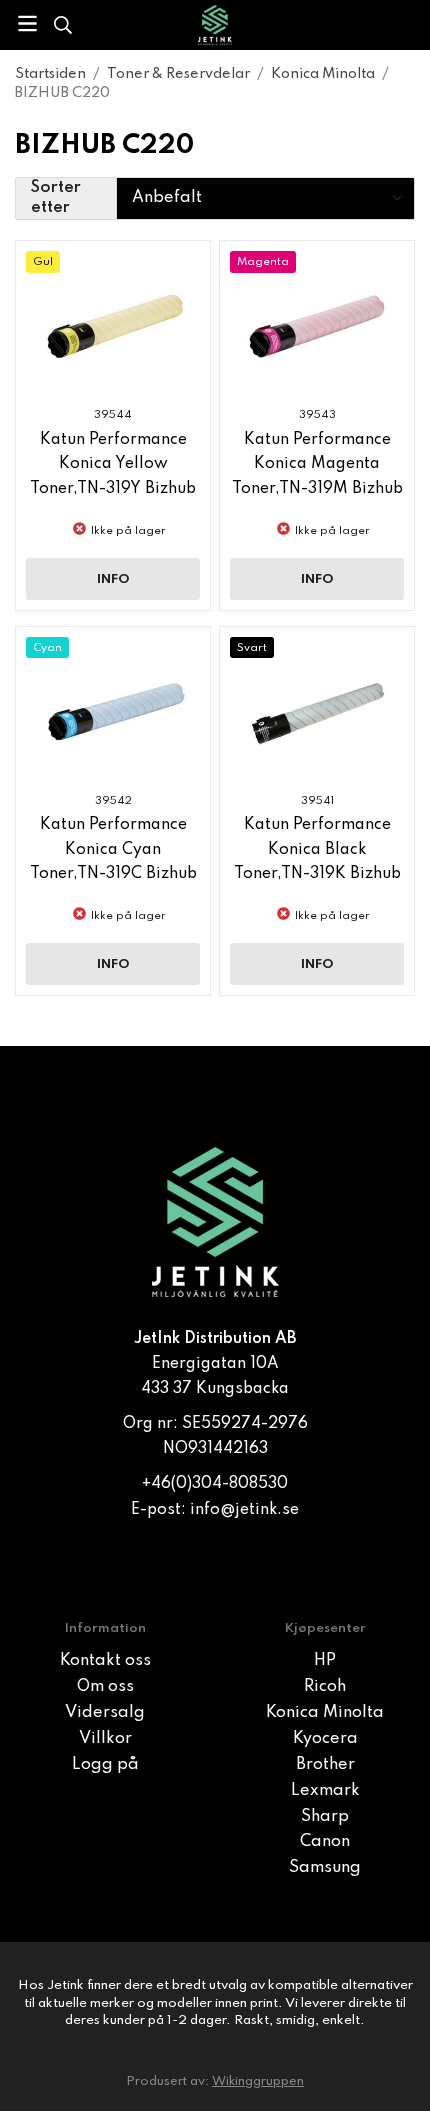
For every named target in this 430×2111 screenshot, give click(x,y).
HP (325, 1661)
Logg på (105, 1765)
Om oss (105, 1687)
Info (113, 579)
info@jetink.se (244, 1510)
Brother (325, 1765)
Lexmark (325, 1791)
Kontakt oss (105, 1661)
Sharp (325, 1817)
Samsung (325, 1868)
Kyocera (325, 1739)
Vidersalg (105, 1713)
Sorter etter (56, 198)
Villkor (105, 1739)
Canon (325, 1842)
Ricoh (325, 1687)
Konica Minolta (325, 1713)
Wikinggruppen (258, 2081)
